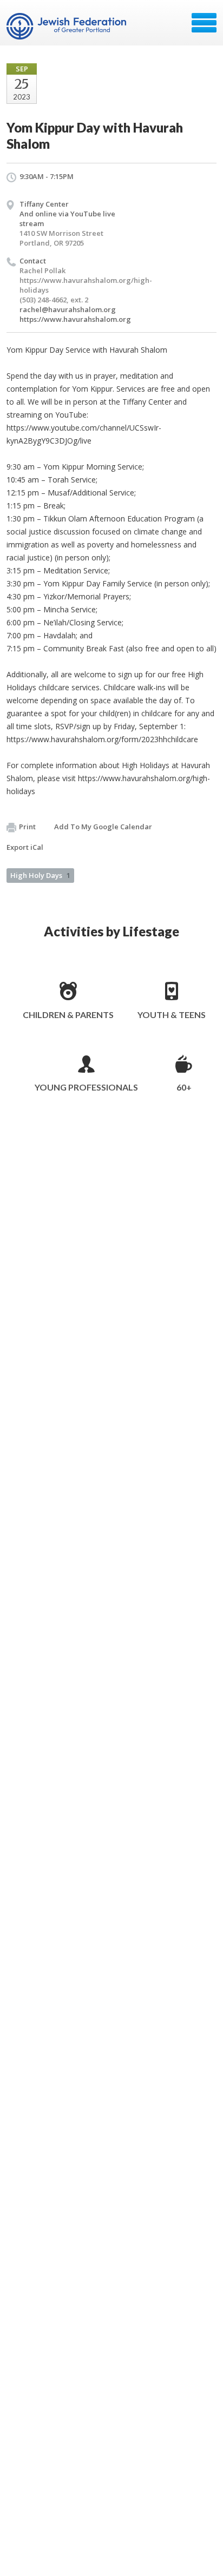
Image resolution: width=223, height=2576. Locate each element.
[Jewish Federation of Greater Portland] (67, 27)
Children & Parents (68, 1015)
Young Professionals (86, 1087)
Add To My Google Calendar (103, 827)
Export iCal (25, 847)
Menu (204, 23)
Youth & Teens (172, 1015)
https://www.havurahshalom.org (75, 319)
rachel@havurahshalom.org (68, 309)
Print (27, 827)
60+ (184, 1087)
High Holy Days (40, 875)
